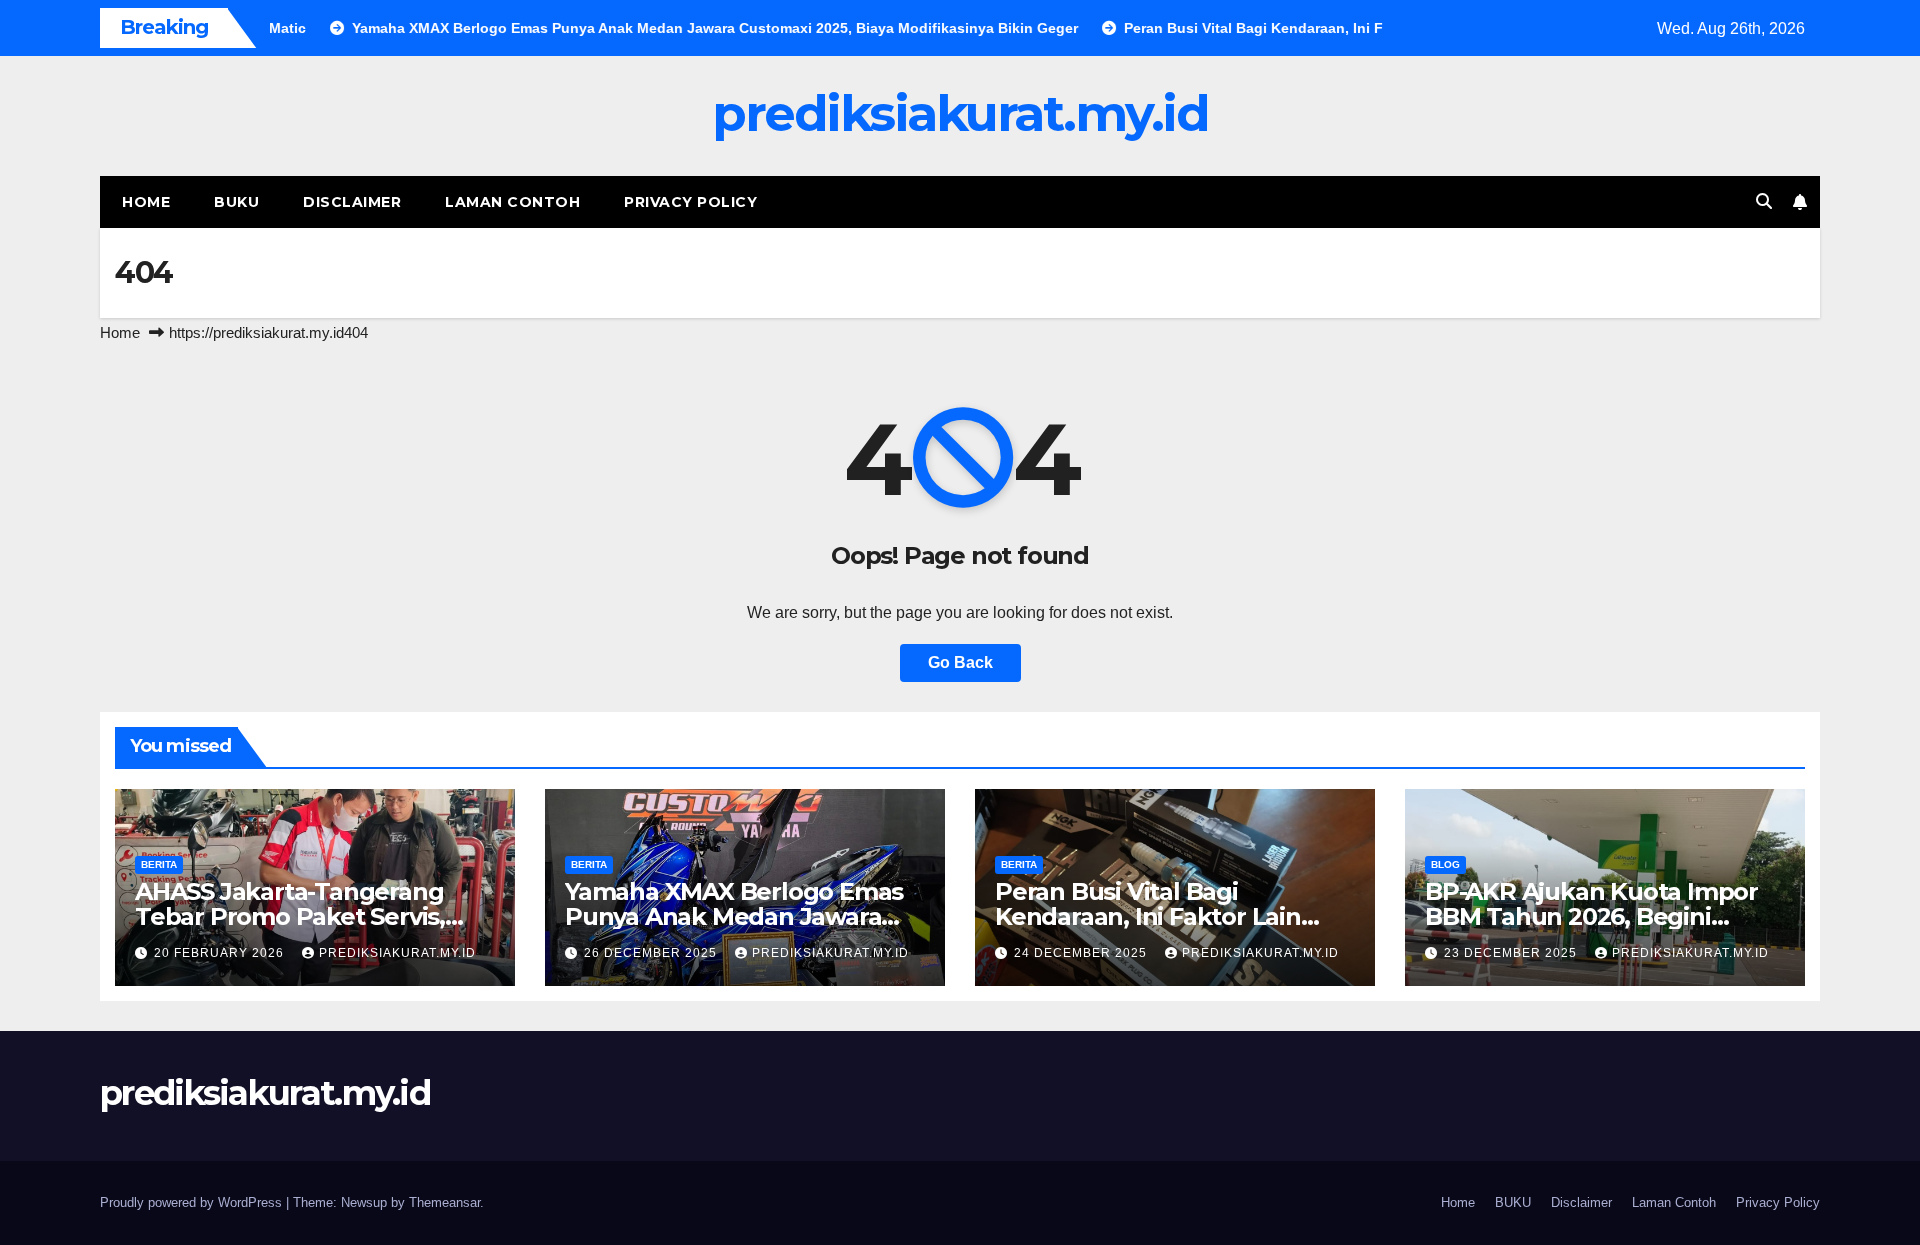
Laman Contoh (512, 202)
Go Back (960, 662)
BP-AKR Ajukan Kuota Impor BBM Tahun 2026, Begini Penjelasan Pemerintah (1591, 916)
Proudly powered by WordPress (193, 1202)
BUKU (236, 202)
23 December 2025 (1512, 953)
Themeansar (444, 1202)
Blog (1445, 864)
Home (146, 202)
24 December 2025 (1082, 953)
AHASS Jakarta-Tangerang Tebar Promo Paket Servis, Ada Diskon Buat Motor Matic (306, 916)
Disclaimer (352, 202)
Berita (159, 864)
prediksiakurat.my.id (960, 113)
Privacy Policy (690, 202)
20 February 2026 (221, 953)
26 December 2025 (652, 953)
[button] (1764, 201)
